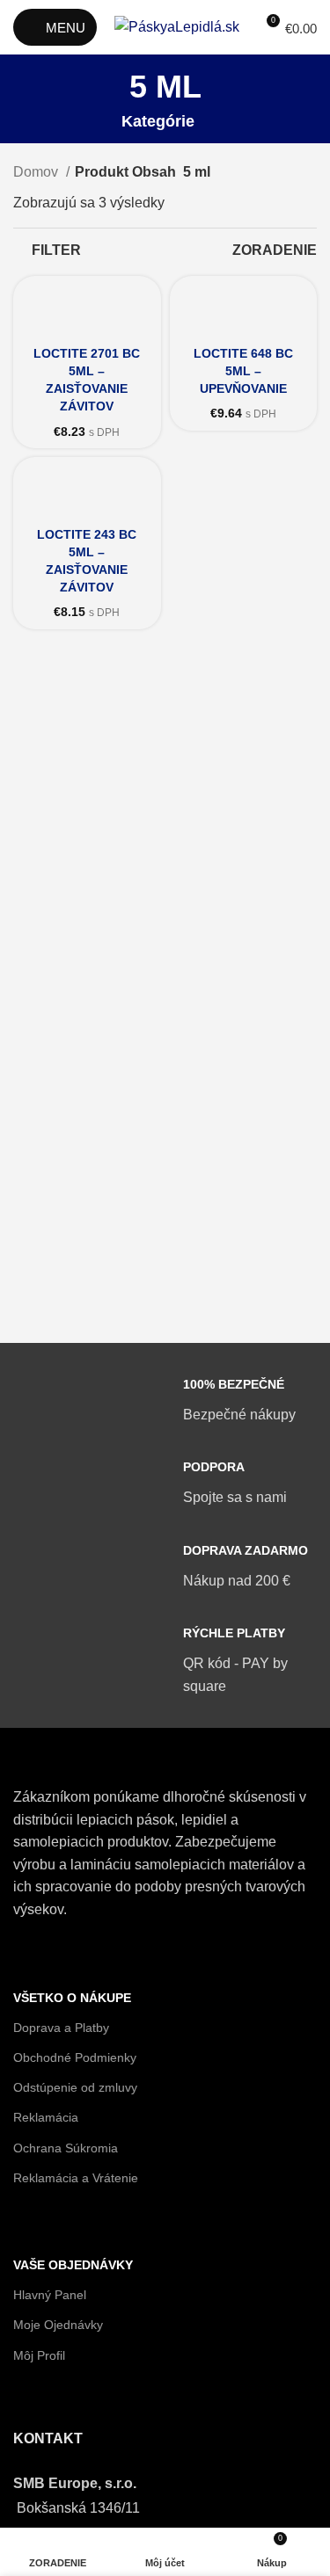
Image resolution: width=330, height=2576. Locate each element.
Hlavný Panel (50, 2295)
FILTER (56, 250)
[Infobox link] (165, 1400)
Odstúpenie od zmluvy (75, 2087)
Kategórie (158, 122)
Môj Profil (39, 2355)
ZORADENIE (275, 250)
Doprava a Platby (61, 2028)
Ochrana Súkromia (66, 2148)
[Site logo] (177, 26)
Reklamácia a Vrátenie (76, 2178)
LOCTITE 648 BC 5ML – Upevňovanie (243, 371)
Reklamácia (46, 2117)
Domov (37, 172)
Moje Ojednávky (58, 2325)
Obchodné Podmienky (75, 2057)
